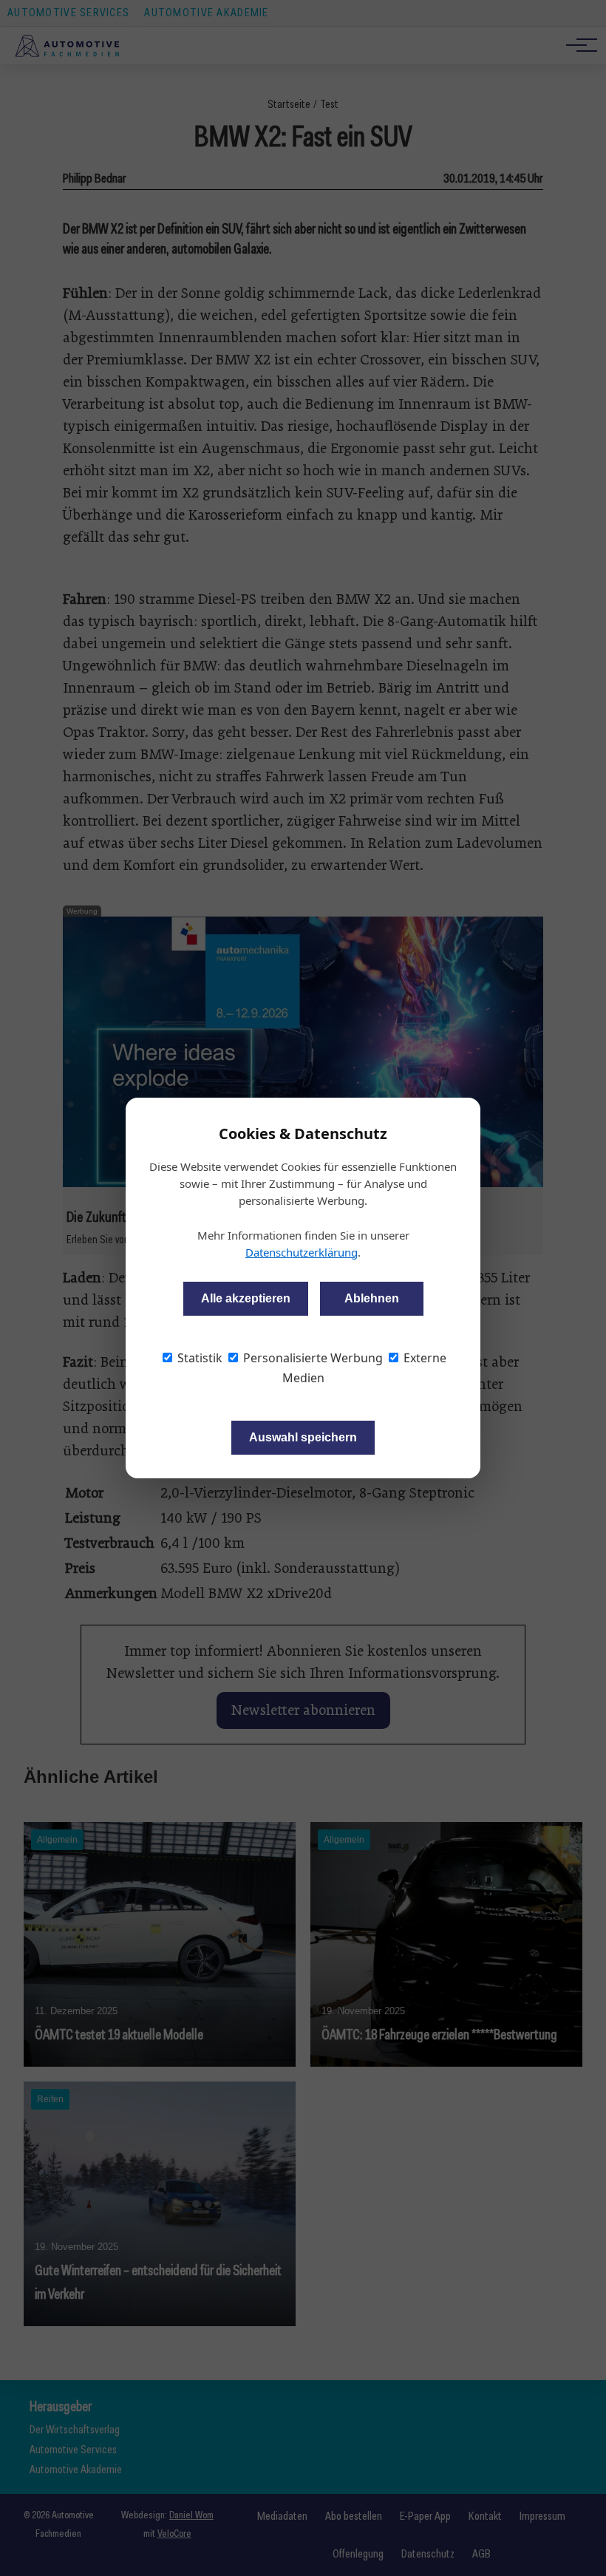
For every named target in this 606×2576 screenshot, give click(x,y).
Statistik (198, 1358)
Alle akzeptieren (246, 1298)
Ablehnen (372, 1298)
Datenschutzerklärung (302, 1252)
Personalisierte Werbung (311, 1358)
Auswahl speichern (303, 1437)
